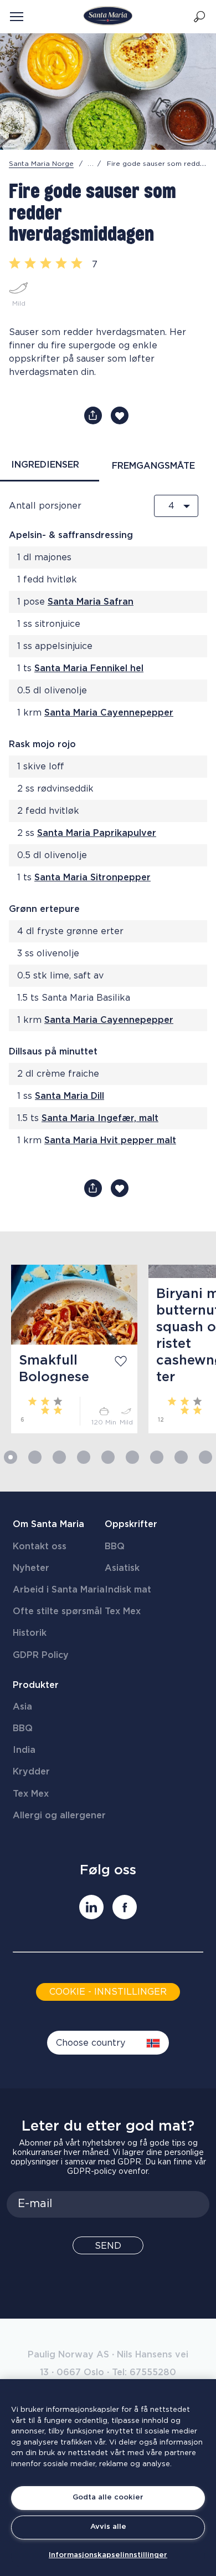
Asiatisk (122, 1568)
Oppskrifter (131, 1524)
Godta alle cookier (108, 2498)
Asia (22, 1707)
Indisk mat (128, 1590)
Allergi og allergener (59, 1816)
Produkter (36, 1685)
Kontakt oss (40, 1546)
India (24, 1750)
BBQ (115, 1546)
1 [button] (11, 1457)
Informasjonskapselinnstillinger (108, 2555)
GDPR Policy (41, 1655)
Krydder (31, 1772)
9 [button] (205, 1457)
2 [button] (35, 1457)
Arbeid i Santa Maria (59, 1590)
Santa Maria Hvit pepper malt (110, 1140)
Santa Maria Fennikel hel (89, 668)
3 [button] (59, 1457)
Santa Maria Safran (91, 602)
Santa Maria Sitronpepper (92, 878)
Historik (30, 1633)
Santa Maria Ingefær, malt (100, 1118)
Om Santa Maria (48, 1524)
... (91, 164)
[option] (69, 1349)
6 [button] (132, 1457)
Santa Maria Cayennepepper (109, 713)
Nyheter (31, 1568)
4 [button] (84, 1457)
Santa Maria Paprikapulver (97, 833)
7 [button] (157, 1457)
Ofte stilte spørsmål (57, 1611)
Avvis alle (108, 2527)
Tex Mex (123, 1611)
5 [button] (108, 1457)
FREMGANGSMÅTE (153, 466)
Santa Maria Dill (70, 1096)
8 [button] (181, 1457)
